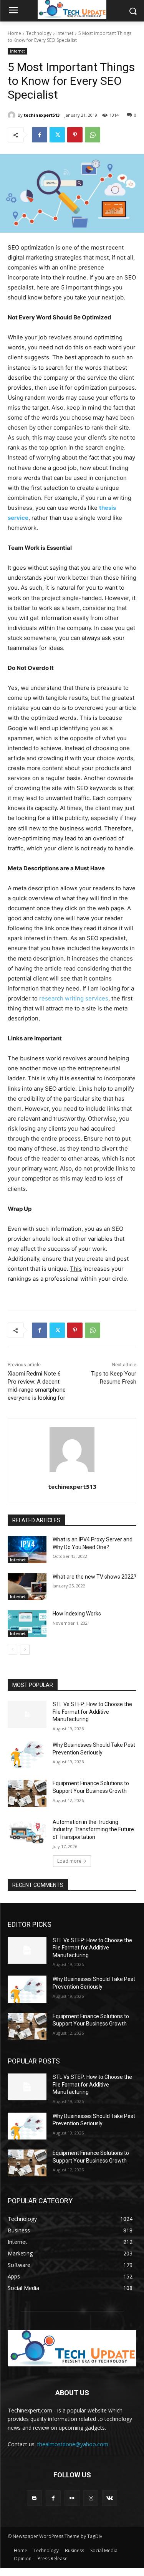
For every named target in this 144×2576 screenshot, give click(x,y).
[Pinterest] (75, 135)
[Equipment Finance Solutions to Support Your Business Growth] (27, 1793)
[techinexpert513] (13, 115)
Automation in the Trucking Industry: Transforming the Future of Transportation (93, 1829)
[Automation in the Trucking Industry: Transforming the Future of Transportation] (27, 1832)
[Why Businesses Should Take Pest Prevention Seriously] (27, 1755)
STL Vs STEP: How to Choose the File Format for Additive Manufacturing (92, 1712)
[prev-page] (12, 1650)
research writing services (74, 998)
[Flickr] (72, 2498)
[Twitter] (57, 135)
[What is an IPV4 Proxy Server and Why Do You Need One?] (27, 1549)
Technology (39, 33)
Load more (69, 1861)
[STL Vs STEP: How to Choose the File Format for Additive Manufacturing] (27, 1714)
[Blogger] (34, 2498)
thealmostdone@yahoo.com (73, 2444)
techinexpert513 (42, 115)
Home (14, 33)
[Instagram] (91, 2498)
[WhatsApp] (93, 135)
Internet (65, 33)
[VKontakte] (110, 2498)
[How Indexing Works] (27, 1624)
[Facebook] (40, 135)
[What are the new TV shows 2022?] (27, 1587)
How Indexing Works (77, 1614)
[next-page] (25, 1650)
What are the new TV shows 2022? (94, 1577)
